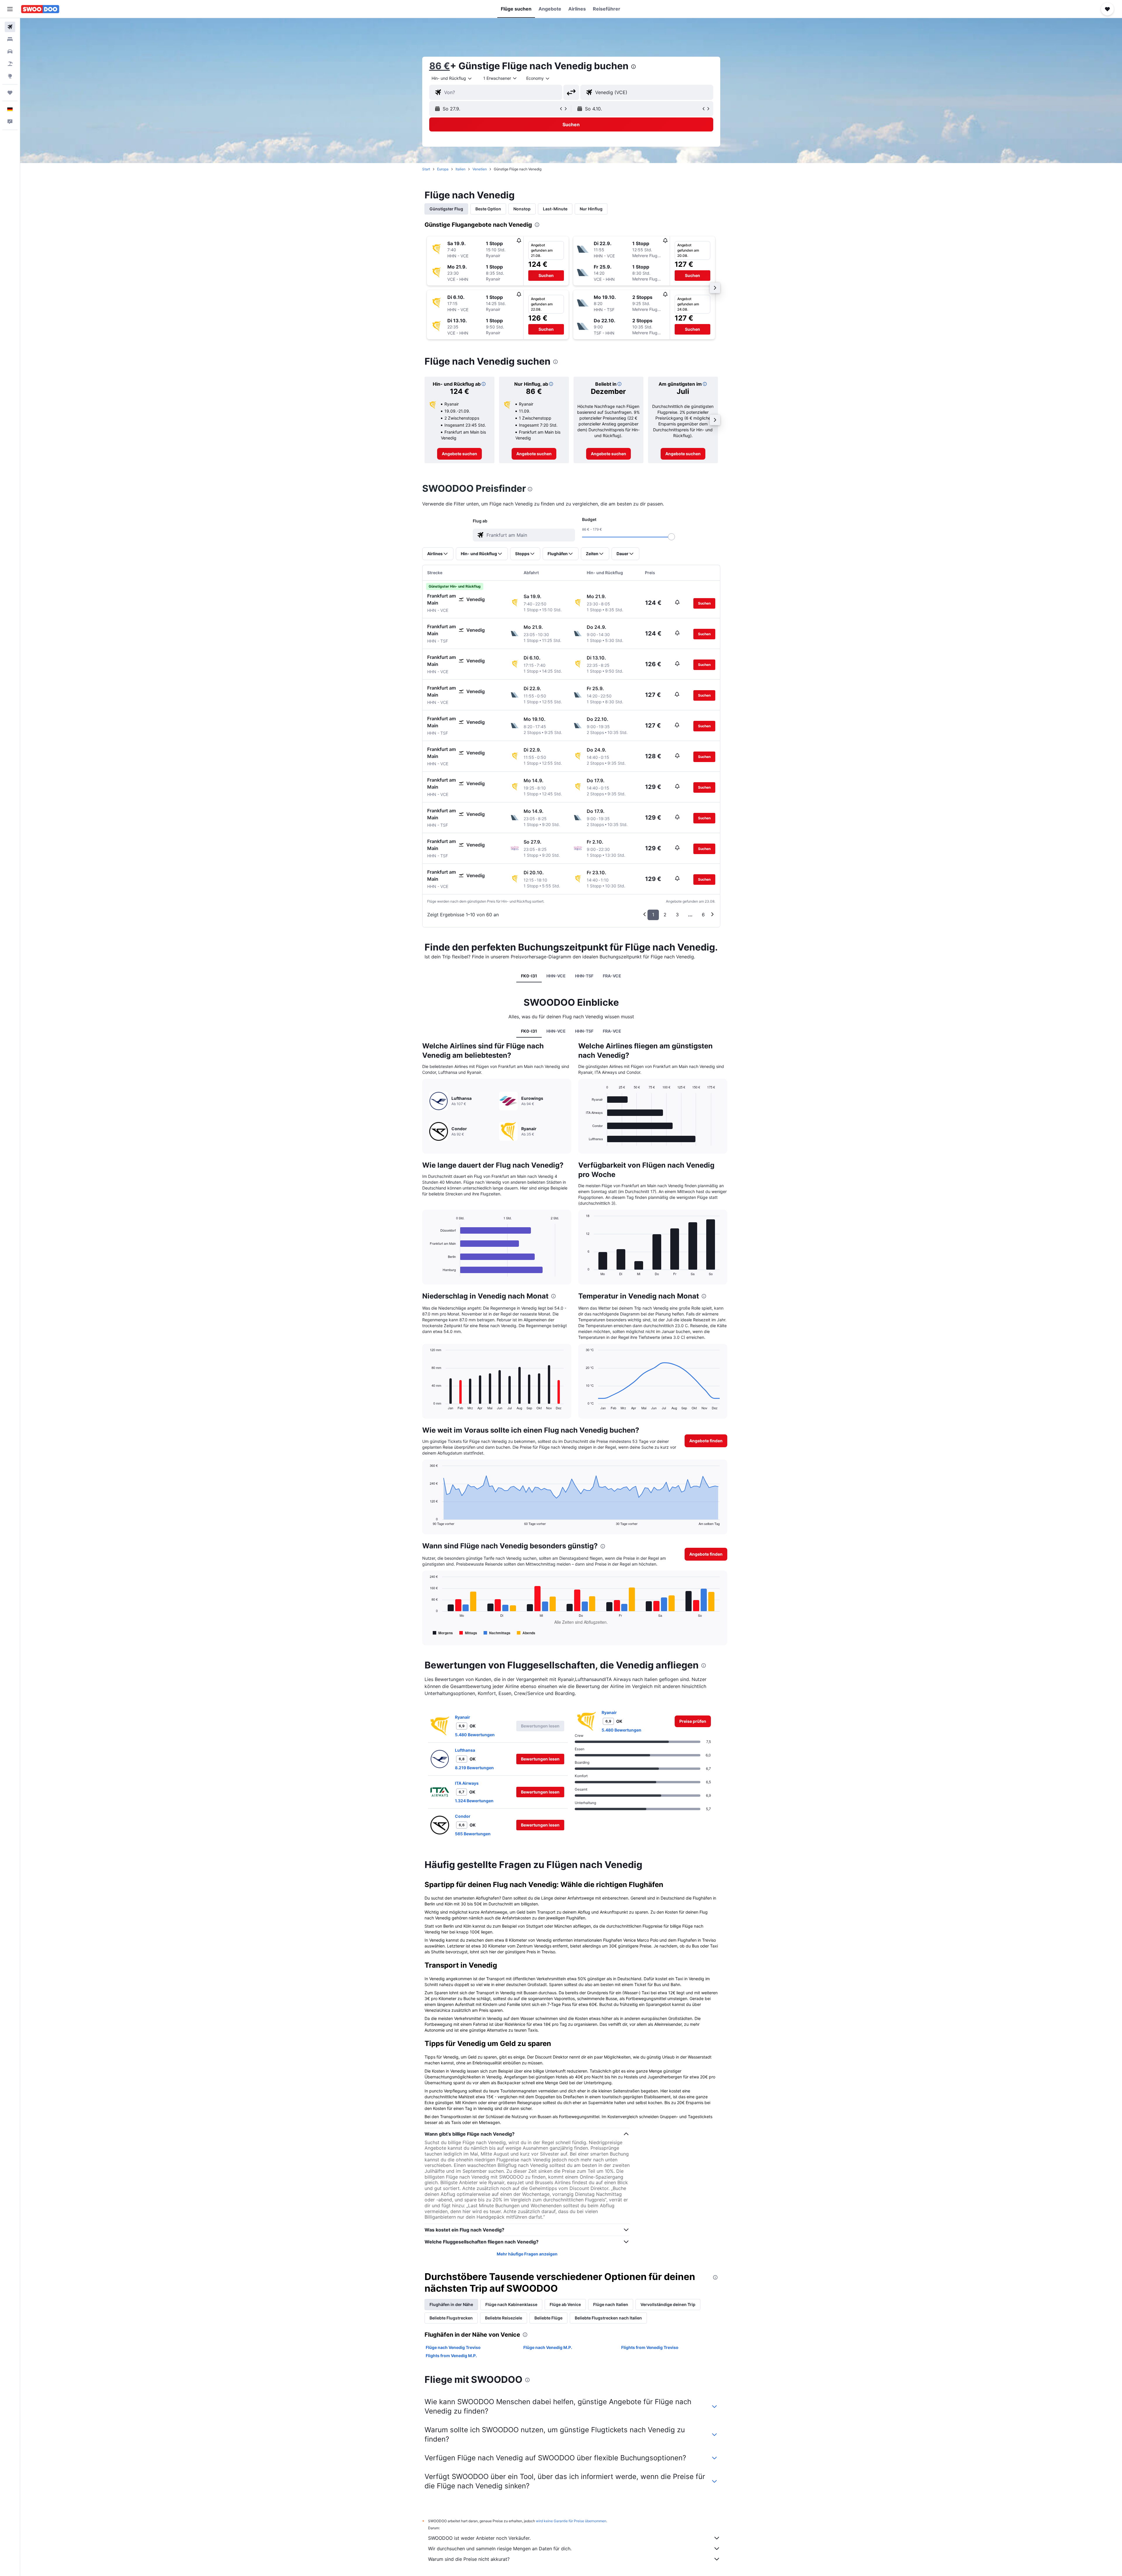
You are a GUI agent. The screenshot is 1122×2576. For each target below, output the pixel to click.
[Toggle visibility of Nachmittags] (497, 1633)
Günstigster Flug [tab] (446, 209)
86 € (440, 66)
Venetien (480, 169)
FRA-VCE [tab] (612, 976)
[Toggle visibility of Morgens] (443, 1633)
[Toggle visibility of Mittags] (468, 1633)
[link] (459, 454)
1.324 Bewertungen (474, 1801)
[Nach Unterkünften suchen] (10, 39)
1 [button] (653, 915)
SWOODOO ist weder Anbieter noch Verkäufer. (479, 2538)
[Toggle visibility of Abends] (526, 1633)
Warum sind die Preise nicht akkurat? (469, 2559)
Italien (460, 169)
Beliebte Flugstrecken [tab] (451, 2318)
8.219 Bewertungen (474, 1768)
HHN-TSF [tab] (584, 976)
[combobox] (452, 78)
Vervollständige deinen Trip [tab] (668, 2304)
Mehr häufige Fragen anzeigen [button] (527, 2254)
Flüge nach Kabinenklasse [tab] (511, 2304)
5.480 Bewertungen (475, 1735)
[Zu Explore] (10, 76)
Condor (463, 1816)
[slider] (671, 537)
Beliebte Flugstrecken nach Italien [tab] (608, 2318)
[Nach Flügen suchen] (10, 27)
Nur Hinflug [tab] (591, 209)
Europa (443, 169)
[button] (10, 9)
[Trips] (10, 93)
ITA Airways (467, 1783)
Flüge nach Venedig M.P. (548, 2347)
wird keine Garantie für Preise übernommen (571, 2521)
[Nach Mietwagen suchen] (10, 51)
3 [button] (677, 915)
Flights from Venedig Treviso (650, 2347)
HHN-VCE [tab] (556, 976)
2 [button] (665, 915)
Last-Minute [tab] (555, 209)
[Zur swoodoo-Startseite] (40, 9)
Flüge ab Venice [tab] (565, 2304)
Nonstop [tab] (522, 209)
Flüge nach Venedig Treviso (453, 2347)
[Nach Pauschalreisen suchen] (10, 64)
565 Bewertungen (473, 1834)
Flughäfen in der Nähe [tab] (451, 2304)
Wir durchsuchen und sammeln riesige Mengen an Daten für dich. (500, 2549)
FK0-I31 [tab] (529, 976)
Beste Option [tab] (488, 209)
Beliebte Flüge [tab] (548, 2318)
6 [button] (703, 915)
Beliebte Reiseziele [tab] (504, 2318)
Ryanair (463, 1717)
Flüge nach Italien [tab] (611, 2304)
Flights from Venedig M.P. (451, 2356)
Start (426, 169)
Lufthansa (465, 1750)
